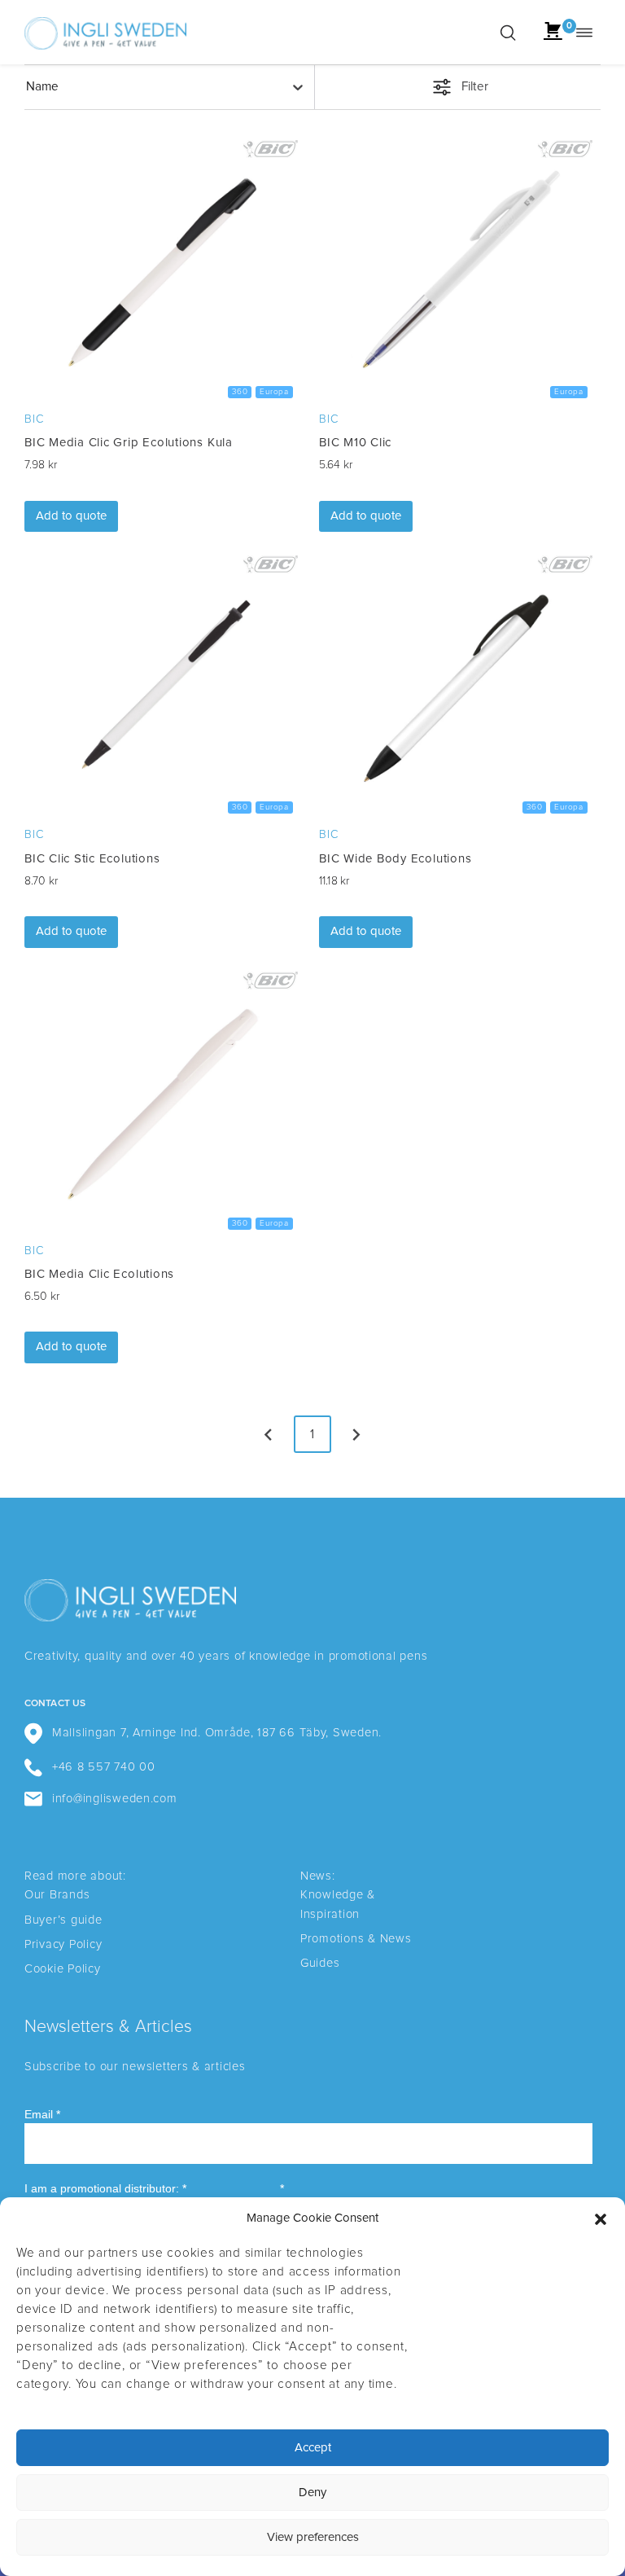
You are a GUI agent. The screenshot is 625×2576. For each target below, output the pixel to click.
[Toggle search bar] (508, 33)
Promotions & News (356, 1939)
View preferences (313, 2537)
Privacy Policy (63, 1944)
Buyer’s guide (63, 1920)
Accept (313, 2448)
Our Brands (57, 1895)
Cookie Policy (63, 1969)
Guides (320, 1963)
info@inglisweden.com (115, 1799)
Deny (312, 2493)
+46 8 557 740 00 (104, 1767)
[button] (601, 2219)
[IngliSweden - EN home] (105, 32)
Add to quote (71, 516)
